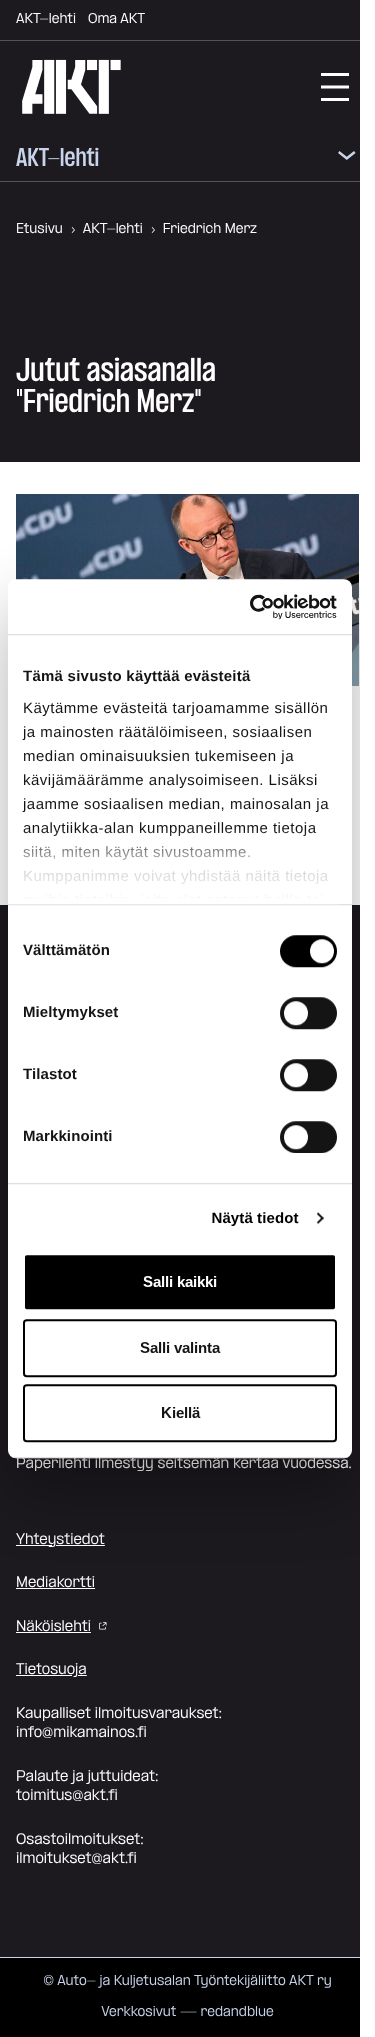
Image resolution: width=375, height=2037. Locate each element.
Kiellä (180, 1412)
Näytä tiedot (255, 1218)
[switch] (308, 1013)
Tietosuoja (51, 1669)
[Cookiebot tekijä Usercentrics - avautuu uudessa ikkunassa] (254, 607)
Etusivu (39, 229)
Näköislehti (53, 1626)
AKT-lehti (46, 19)
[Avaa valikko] (347, 159)
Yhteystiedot (60, 1539)
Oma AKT (116, 19)
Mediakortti (55, 1582)
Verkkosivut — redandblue (187, 2012)
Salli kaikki (180, 1281)
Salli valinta (180, 1347)
